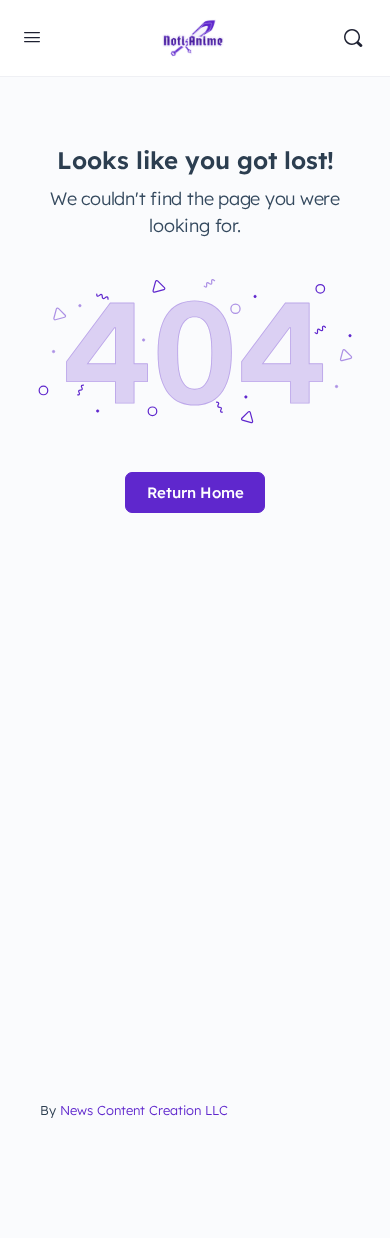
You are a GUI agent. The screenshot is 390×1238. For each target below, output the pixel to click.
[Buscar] (353, 38)
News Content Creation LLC (144, 1110)
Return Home (195, 492)
